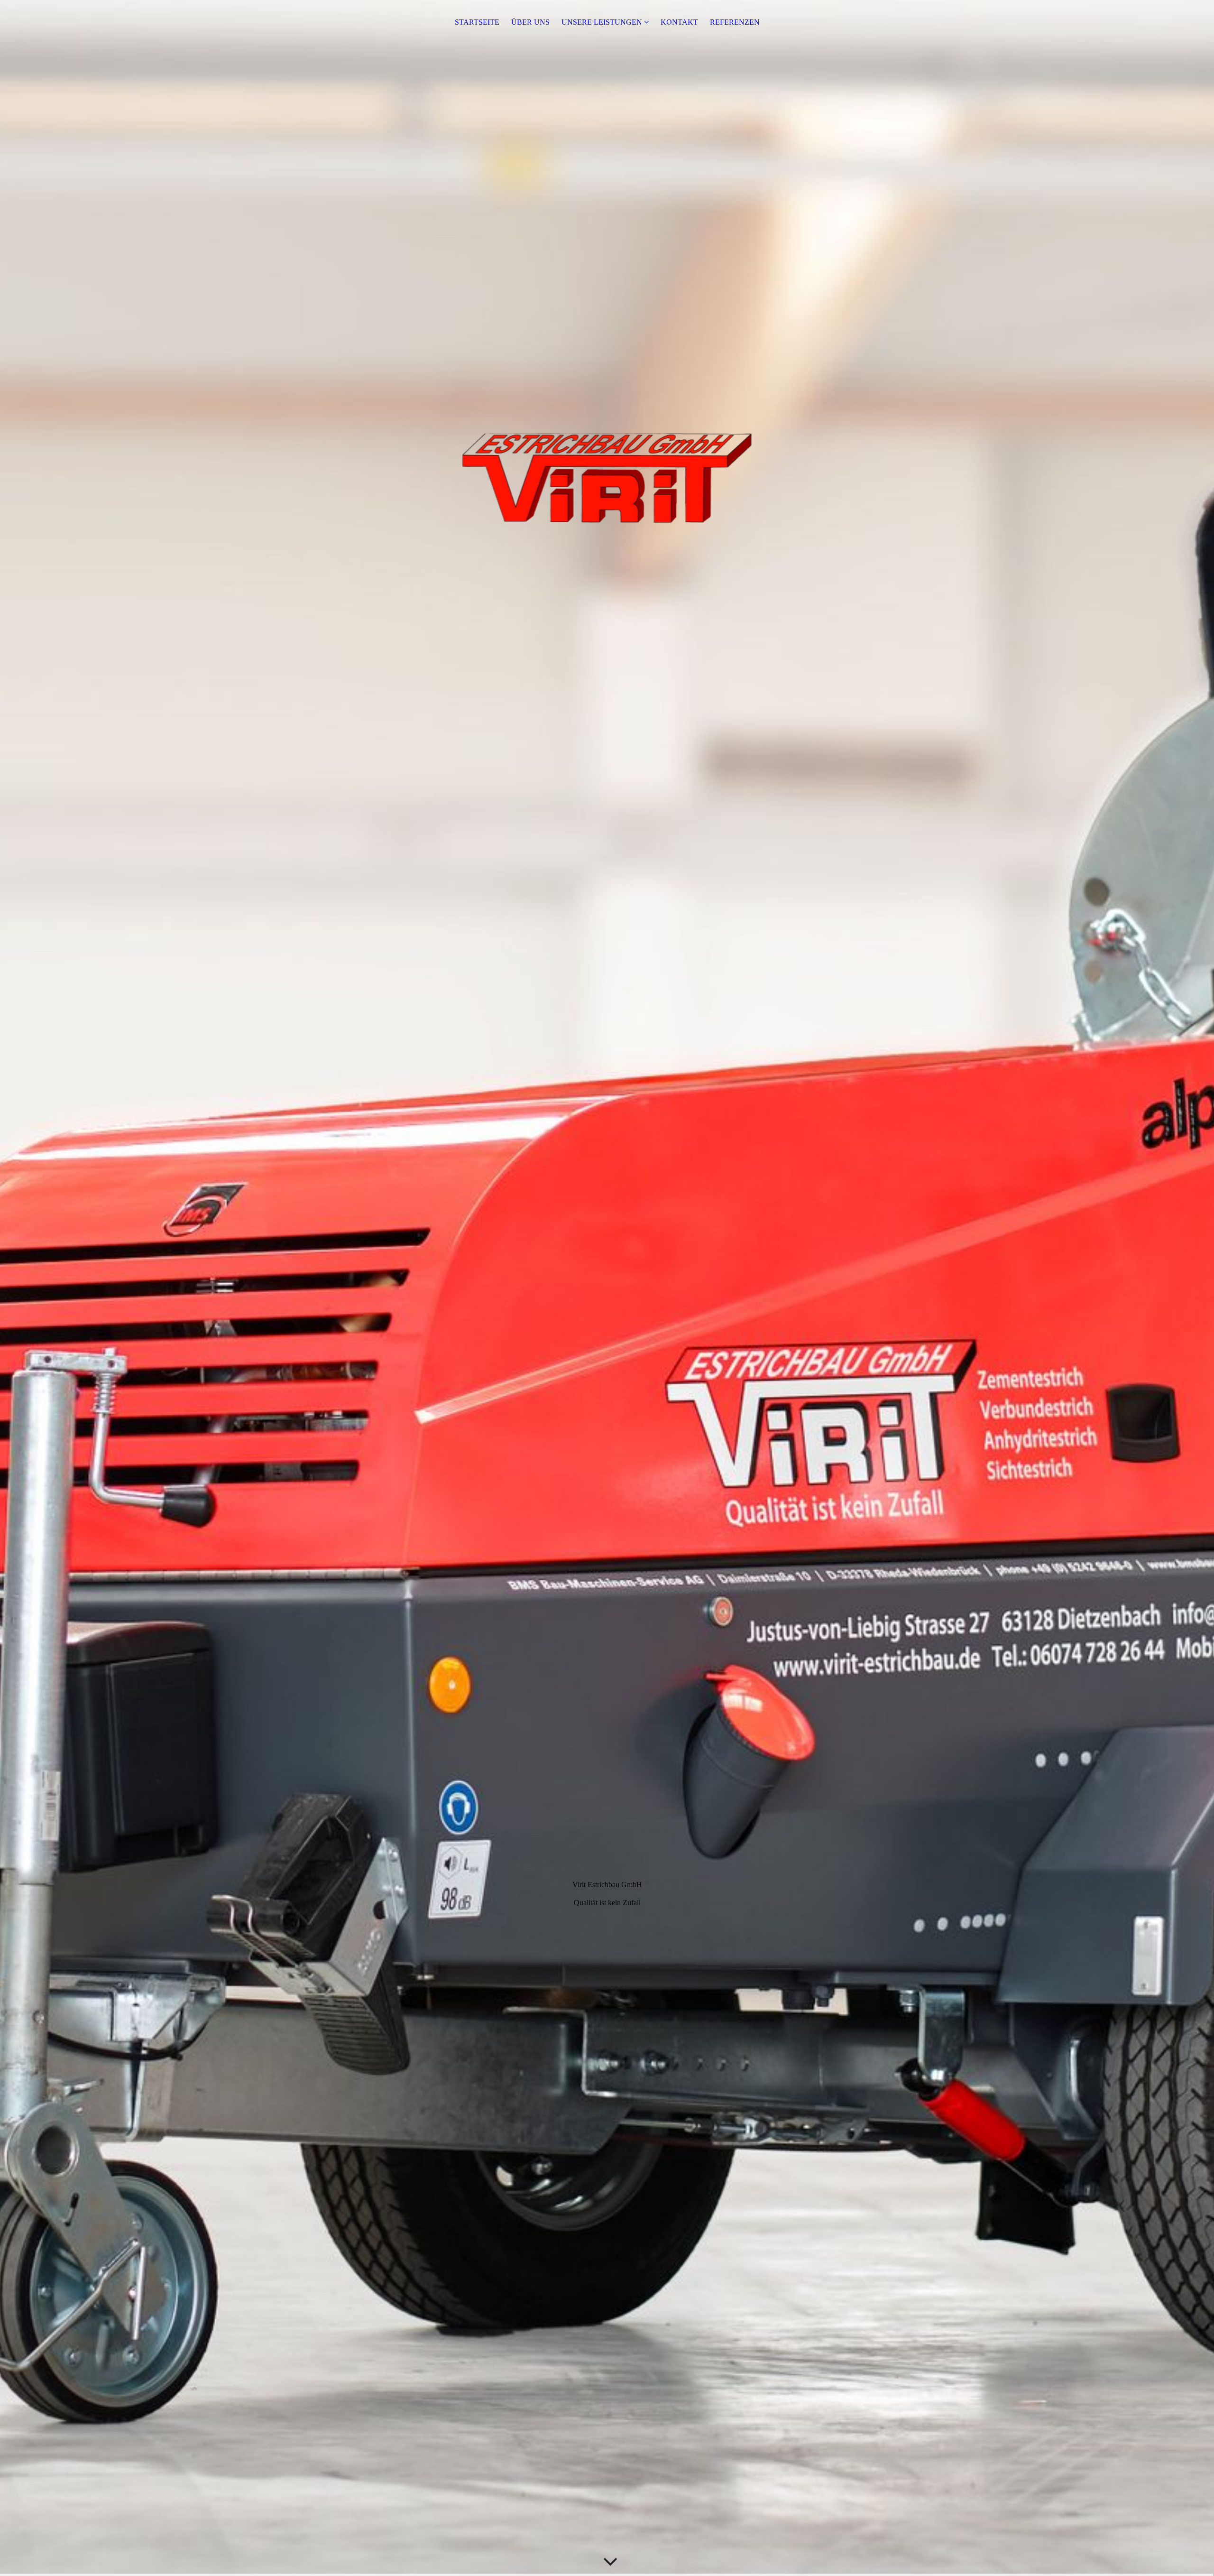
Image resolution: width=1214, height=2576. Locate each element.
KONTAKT (679, 22)
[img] (607, 1288)
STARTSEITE (477, 22)
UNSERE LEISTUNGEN (602, 22)
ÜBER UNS (530, 22)
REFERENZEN (735, 22)
